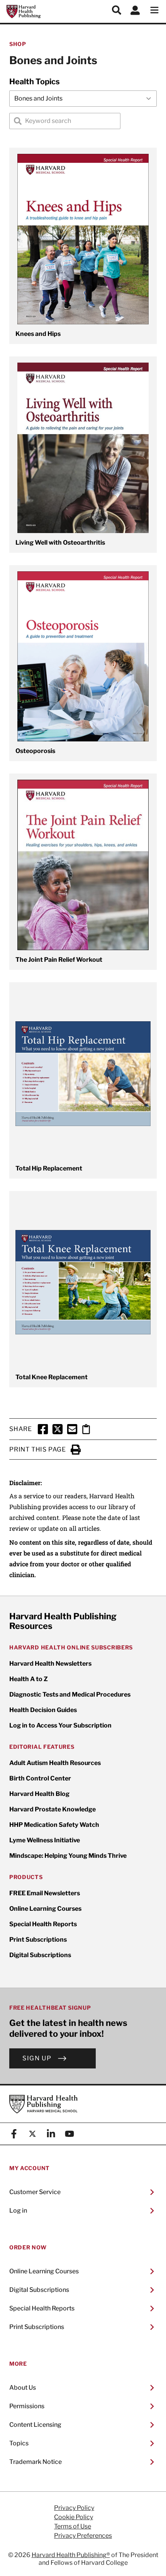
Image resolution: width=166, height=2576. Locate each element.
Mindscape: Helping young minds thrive (68, 1856)
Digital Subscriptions (40, 1955)
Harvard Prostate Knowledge (53, 1809)
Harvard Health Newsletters (50, 1664)
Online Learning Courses (45, 1909)
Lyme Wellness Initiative (45, 1840)
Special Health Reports (43, 1924)
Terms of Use (73, 2527)
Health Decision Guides (43, 1710)
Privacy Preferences (83, 2536)
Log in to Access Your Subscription (60, 1725)
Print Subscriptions (38, 1940)
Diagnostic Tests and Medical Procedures (70, 1694)
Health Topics (35, 82)
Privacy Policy (74, 2508)
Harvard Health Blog (39, 1794)
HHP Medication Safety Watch (54, 1825)
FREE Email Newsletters (45, 1893)
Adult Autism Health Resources (55, 1763)
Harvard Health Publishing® (71, 2555)
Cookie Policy (74, 2517)
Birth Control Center (40, 1778)
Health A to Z (29, 1679)
